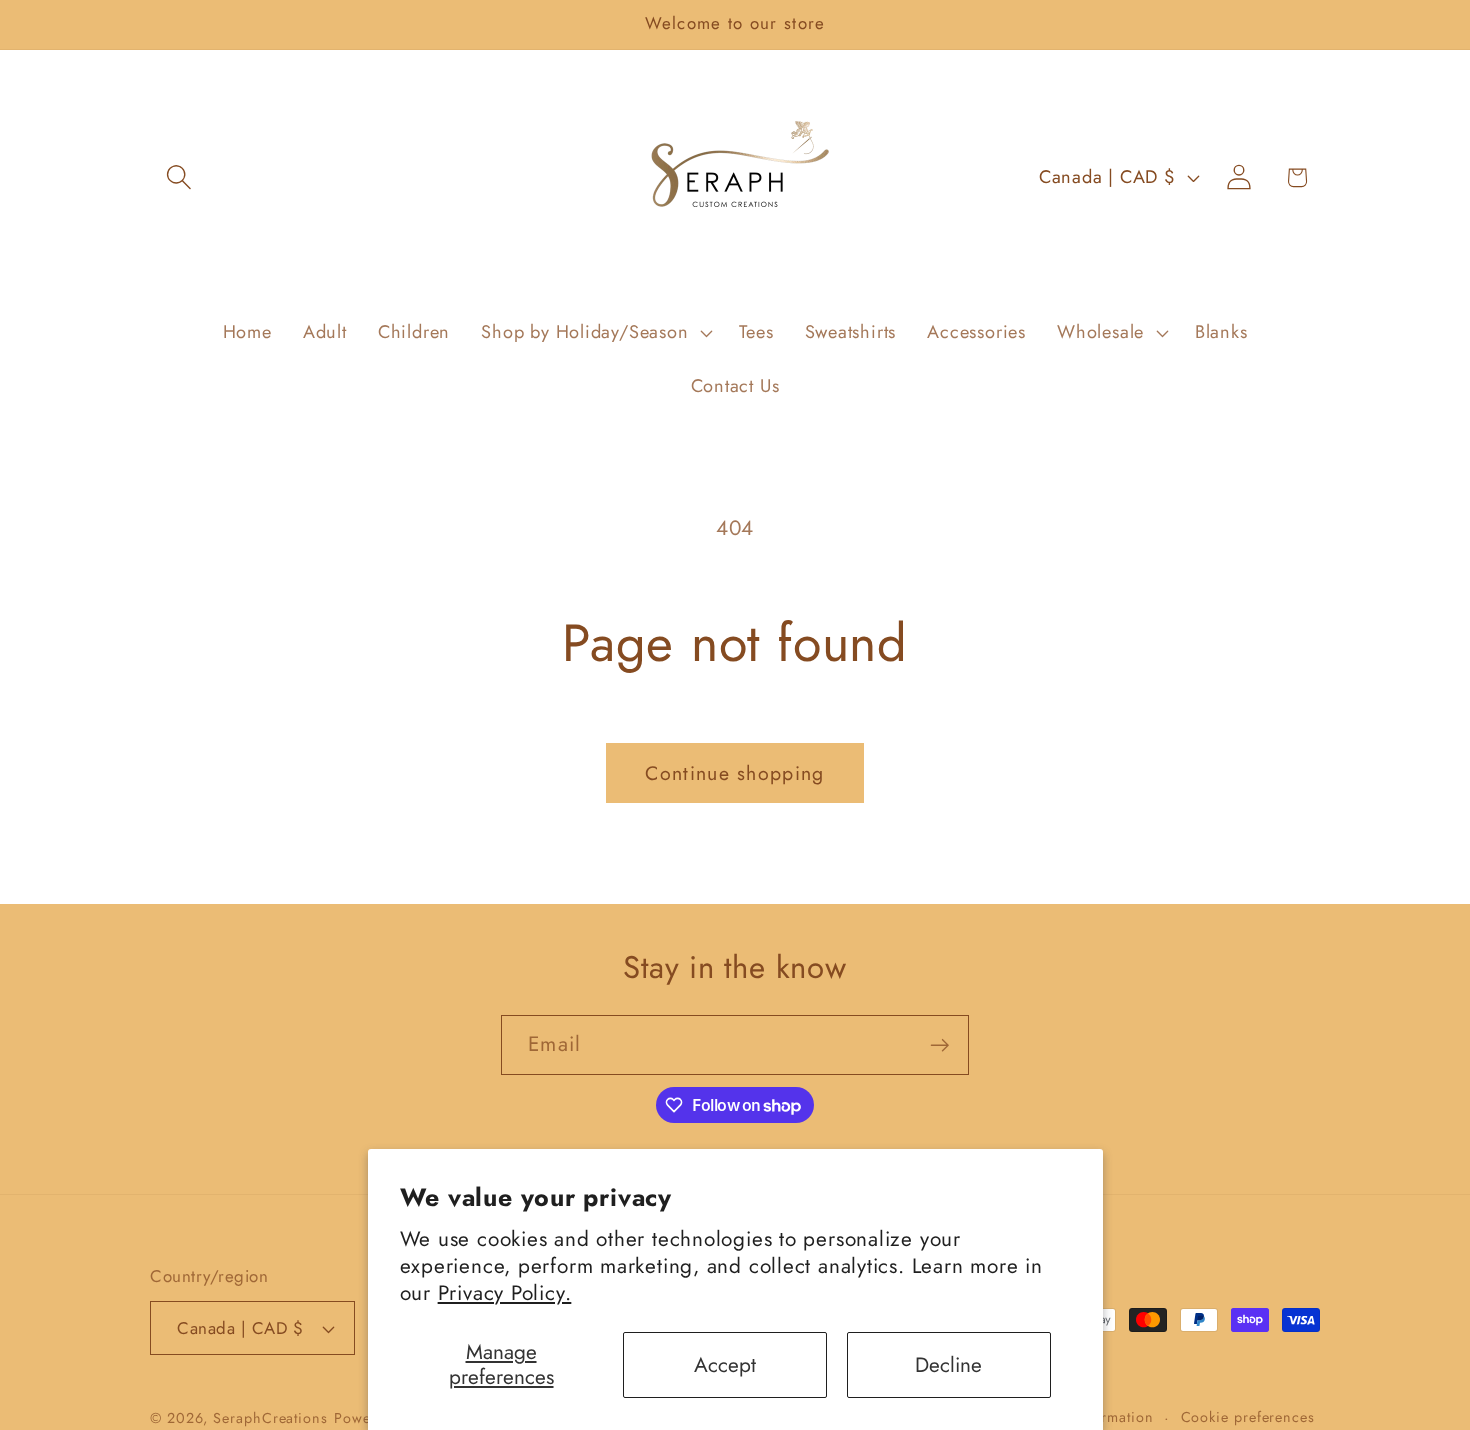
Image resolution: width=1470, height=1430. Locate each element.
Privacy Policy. (505, 1293)
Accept (725, 1365)
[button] (178, 177)
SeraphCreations (270, 1418)
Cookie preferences (1248, 1417)
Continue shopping (734, 773)
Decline (948, 1365)
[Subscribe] (939, 1045)
